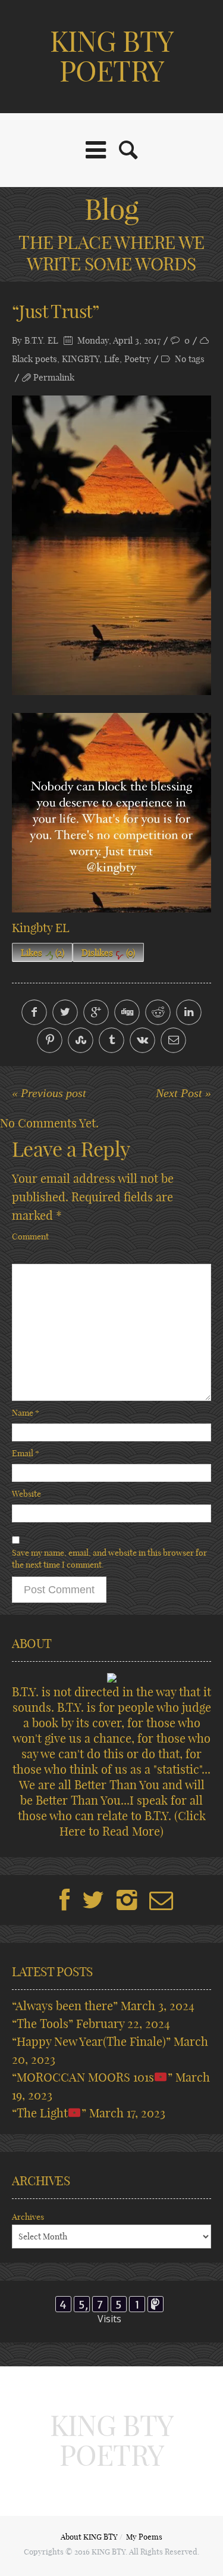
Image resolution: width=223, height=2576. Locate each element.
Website (26, 1494)
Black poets (34, 359)
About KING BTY (89, 2537)
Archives (28, 2217)
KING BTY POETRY (111, 56)
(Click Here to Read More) (133, 1823)
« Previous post (49, 1093)
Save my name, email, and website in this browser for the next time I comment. (109, 1559)
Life (112, 359)
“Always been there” (65, 2006)
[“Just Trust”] (111, 545)
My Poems (144, 2537)
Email (26, 1453)
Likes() (43, 953)
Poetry (138, 359)
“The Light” (49, 2113)
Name (26, 1413)
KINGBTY (81, 359)
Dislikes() (108, 953)
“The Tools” (43, 2024)
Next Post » (183, 1093)
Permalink (54, 377)
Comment (30, 1236)
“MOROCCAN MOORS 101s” (92, 2077)
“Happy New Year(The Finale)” (91, 2041)
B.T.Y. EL (41, 340)
